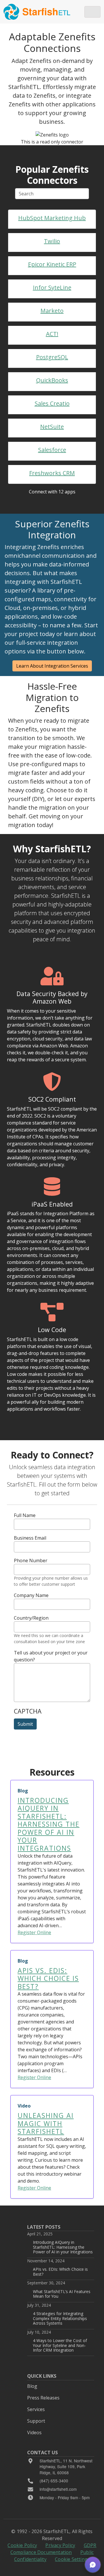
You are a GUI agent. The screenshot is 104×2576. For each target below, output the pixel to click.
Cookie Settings (72, 2559)
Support (36, 2421)
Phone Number (31, 1561)
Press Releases (43, 2398)
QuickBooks (52, 380)
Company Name (31, 1595)
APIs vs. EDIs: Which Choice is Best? (60, 2271)
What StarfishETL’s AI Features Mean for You (62, 2294)
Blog (32, 2386)
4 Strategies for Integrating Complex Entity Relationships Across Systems (60, 2318)
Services (36, 2409)
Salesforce (52, 450)
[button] (93, 2565)
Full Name (25, 1515)
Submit (25, 1724)
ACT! (52, 334)
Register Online (34, 1932)
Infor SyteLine (52, 287)
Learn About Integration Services (52, 666)
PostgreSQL (52, 357)
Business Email (30, 1538)
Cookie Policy (22, 2545)
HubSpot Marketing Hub (52, 218)
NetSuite (52, 427)
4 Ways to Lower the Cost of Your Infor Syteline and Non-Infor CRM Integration (60, 2345)
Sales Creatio (52, 403)
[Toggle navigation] (92, 12)
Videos (34, 2433)
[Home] (37, 12)
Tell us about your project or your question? (51, 1656)
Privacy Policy (60, 2545)
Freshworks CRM (52, 473)
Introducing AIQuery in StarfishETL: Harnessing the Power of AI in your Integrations (63, 2247)
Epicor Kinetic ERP (52, 264)
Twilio (52, 241)
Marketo (52, 311)
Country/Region (31, 1618)
